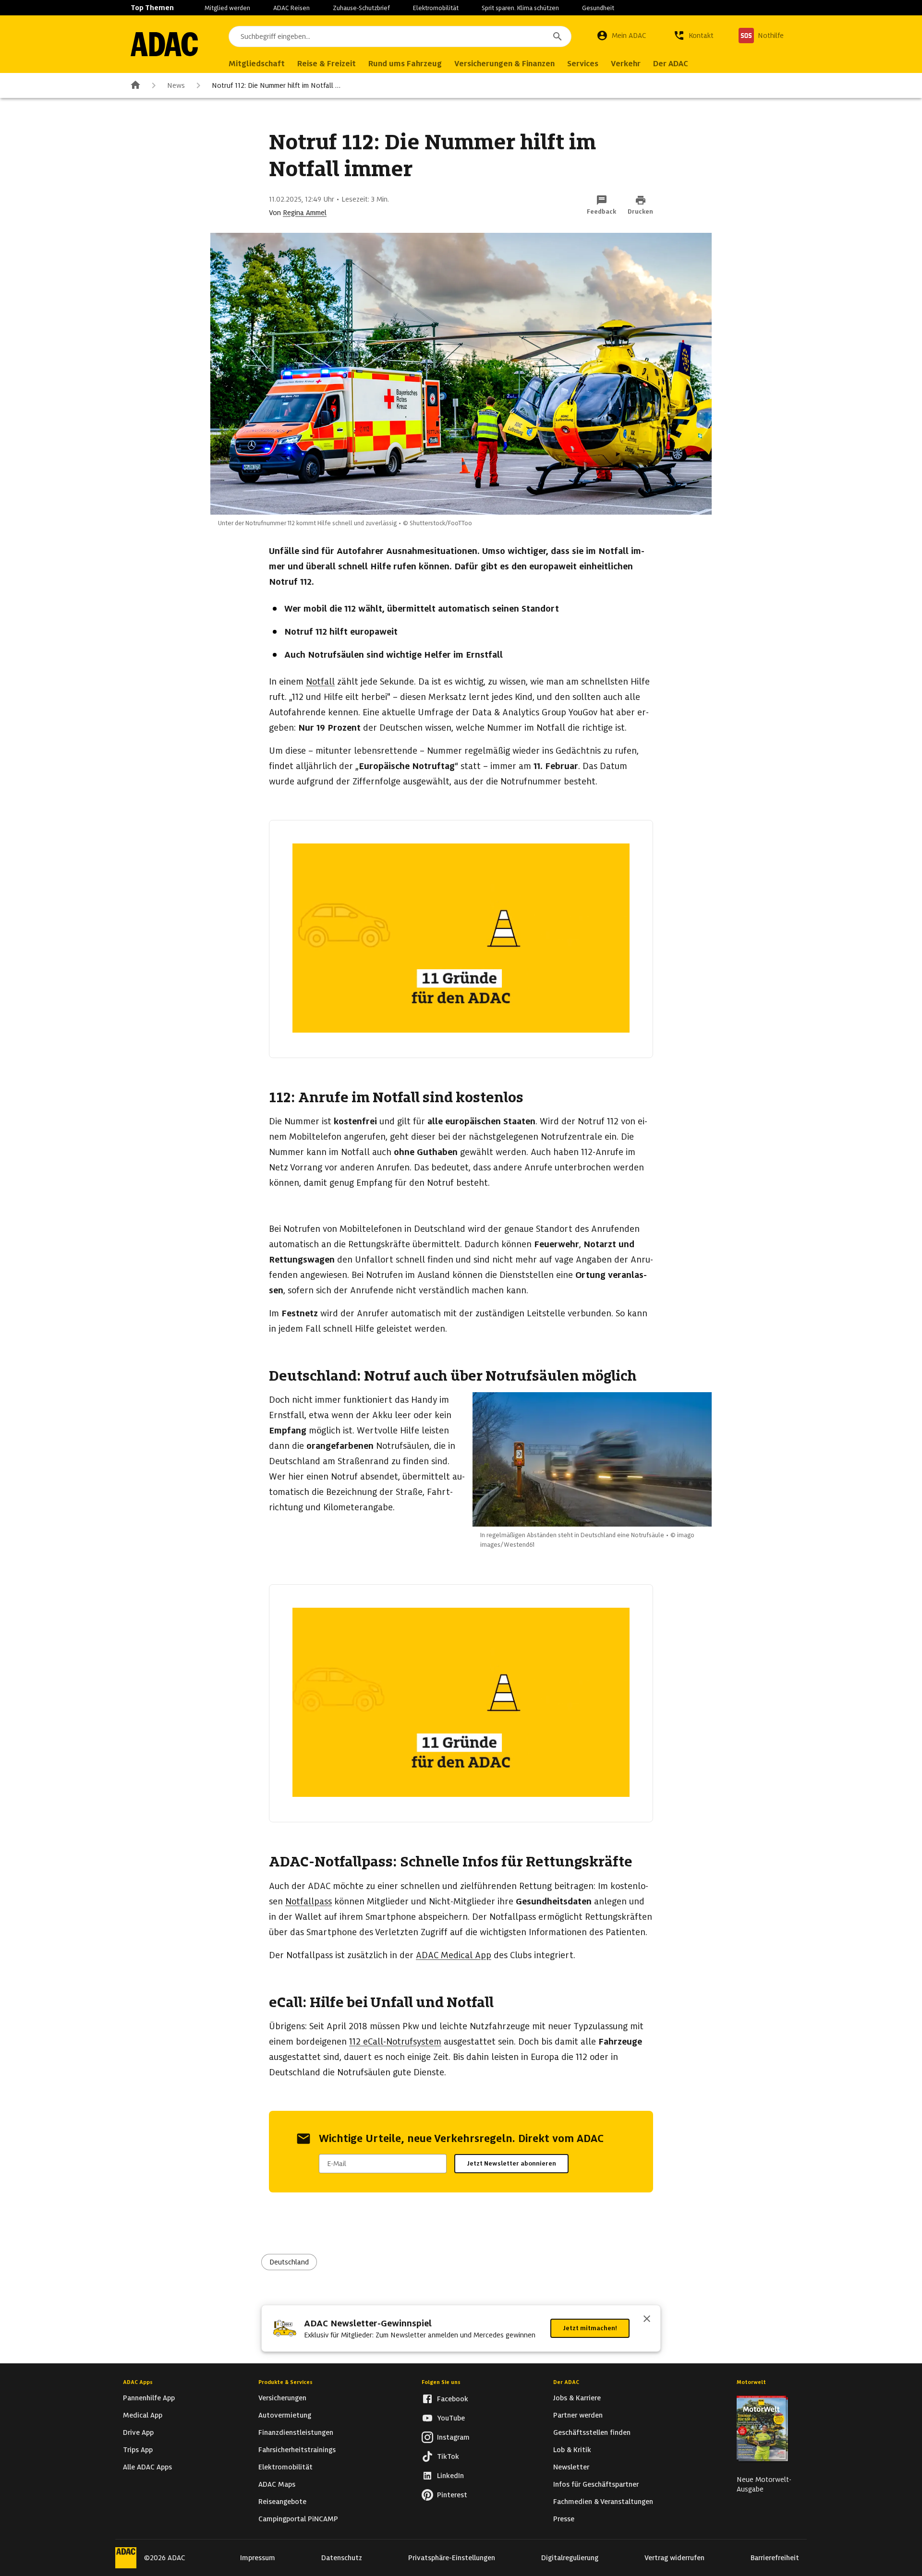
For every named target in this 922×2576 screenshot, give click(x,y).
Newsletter (571, 2467)
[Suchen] (558, 36)
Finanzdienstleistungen (296, 2432)
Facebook (453, 2399)
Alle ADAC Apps (147, 2467)
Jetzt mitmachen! (590, 2328)
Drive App (138, 2432)
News (176, 85)
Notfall (320, 681)
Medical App (143, 2415)
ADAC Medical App (454, 1955)
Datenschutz (342, 2558)
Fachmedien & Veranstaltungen (603, 2502)
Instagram (453, 2437)
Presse (564, 2519)
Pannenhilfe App (149, 2398)
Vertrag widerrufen (674, 2558)
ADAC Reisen (291, 8)
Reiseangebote (282, 2502)
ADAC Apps (138, 2382)
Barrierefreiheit (775, 2558)
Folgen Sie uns (441, 2382)
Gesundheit (598, 8)
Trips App (138, 2450)
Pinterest (452, 2495)
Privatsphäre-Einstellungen (452, 2558)
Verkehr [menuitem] (626, 64)
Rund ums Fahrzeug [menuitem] (405, 64)
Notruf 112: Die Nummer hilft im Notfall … (276, 85)
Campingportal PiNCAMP (298, 2519)
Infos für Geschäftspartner (596, 2484)
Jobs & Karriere (577, 2398)
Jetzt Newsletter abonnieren (511, 2163)
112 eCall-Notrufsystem (395, 2041)
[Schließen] (647, 2320)
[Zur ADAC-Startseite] (164, 44)
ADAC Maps (277, 2484)
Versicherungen (282, 2398)
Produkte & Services (285, 2382)
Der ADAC (566, 2382)
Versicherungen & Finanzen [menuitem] (504, 64)
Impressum (258, 2558)
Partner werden (578, 2415)
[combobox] (400, 36)
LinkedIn (450, 2476)
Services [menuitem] (583, 64)
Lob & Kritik (572, 2450)
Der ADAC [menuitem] (671, 64)
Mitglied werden (227, 8)
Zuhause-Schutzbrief (361, 8)
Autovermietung (285, 2415)
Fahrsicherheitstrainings (297, 2450)
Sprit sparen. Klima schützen (520, 8)
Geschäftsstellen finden (592, 2432)
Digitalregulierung (570, 2558)
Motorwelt (751, 2382)
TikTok (448, 2456)
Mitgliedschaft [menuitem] (257, 64)
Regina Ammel (305, 213)
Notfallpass (309, 1901)
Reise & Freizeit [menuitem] (327, 64)
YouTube (451, 2418)
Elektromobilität (436, 8)
